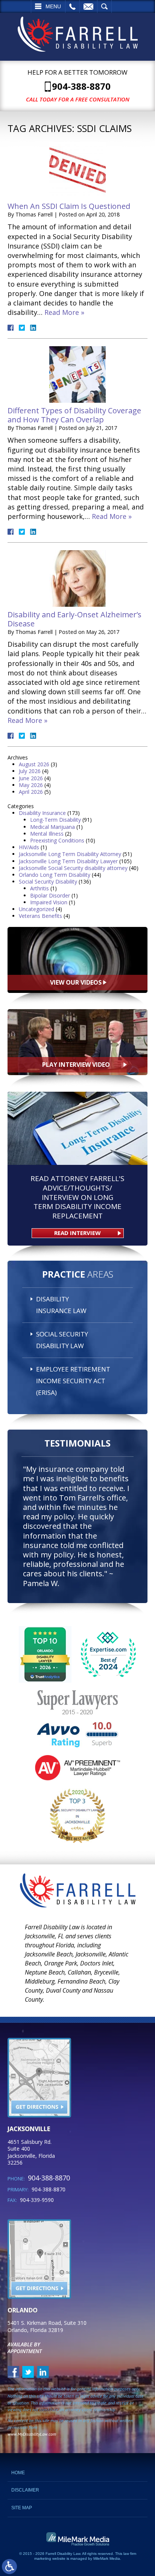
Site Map (22, 2508)
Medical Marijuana (52, 827)
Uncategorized (36, 909)
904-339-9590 (37, 2200)
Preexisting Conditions (57, 840)
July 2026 (30, 771)
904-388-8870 (81, 86)
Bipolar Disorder (50, 895)
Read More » (64, 312)
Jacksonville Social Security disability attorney (73, 868)
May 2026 (31, 785)
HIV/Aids (29, 847)
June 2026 (31, 778)
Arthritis (40, 888)
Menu (53, 6)
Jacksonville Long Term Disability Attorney (70, 854)
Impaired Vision (49, 902)
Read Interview (77, 1233)
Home (18, 2473)
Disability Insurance (42, 813)
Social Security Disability (48, 881)
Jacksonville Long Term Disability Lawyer (68, 861)
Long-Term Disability (55, 820)
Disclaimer (25, 2490)
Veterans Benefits (40, 916)
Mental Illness (47, 834)
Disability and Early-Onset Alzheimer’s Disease (74, 619)
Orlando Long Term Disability (55, 875)
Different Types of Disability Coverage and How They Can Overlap (74, 415)
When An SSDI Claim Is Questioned (69, 206)
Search (104, 6)
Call (72, 6)
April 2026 (31, 792)
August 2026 (34, 764)
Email (88, 6)
